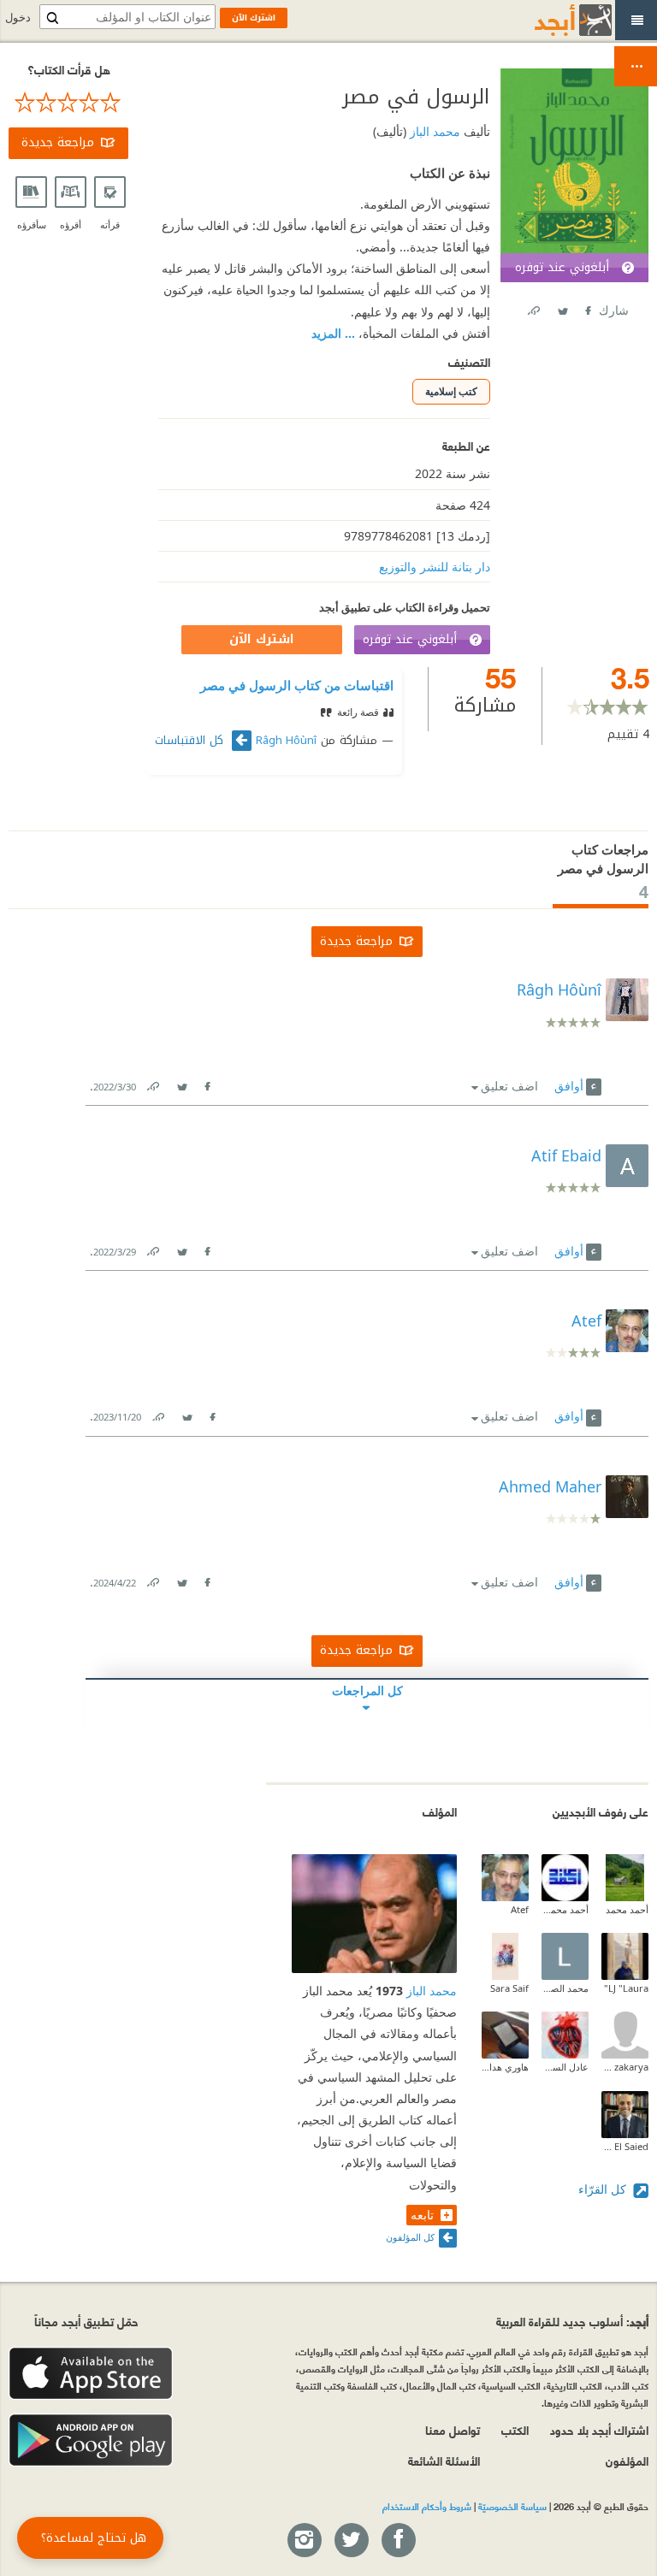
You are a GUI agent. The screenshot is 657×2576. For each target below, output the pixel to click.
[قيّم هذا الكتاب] (68, 103)
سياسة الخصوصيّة (512, 2506)
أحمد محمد (627, 1909)
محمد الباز (433, 131)
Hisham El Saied (625, 2146)
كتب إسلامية (451, 391)
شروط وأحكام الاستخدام (427, 2506)
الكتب (515, 2429)
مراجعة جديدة (58, 142)
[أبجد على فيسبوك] (398, 2541)
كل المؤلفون (410, 2237)
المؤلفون (627, 2460)
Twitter (562, 307)
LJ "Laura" (626, 1988)
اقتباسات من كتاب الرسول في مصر (297, 685)
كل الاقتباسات (191, 741)
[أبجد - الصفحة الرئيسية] (552, 20)
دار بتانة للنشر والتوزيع (435, 567)
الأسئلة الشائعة (444, 2460)
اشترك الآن (262, 639)
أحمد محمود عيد (565, 1909)
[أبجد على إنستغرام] (304, 2541)
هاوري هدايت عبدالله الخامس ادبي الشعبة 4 (505, 2067)
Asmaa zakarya (625, 2067)
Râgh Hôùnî (286, 741)
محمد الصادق (565, 1988)
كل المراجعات (367, 1690)
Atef (520, 1909)
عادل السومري (565, 2067)
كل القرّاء (604, 2189)
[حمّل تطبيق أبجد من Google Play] (91, 2440)
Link (152, 1083)
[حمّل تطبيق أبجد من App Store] (91, 2374)
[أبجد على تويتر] (351, 2541)
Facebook (587, 307)
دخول (18, 18)
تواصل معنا (453, 2429)
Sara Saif (509, 1988)
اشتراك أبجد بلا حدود (599, 2429)
